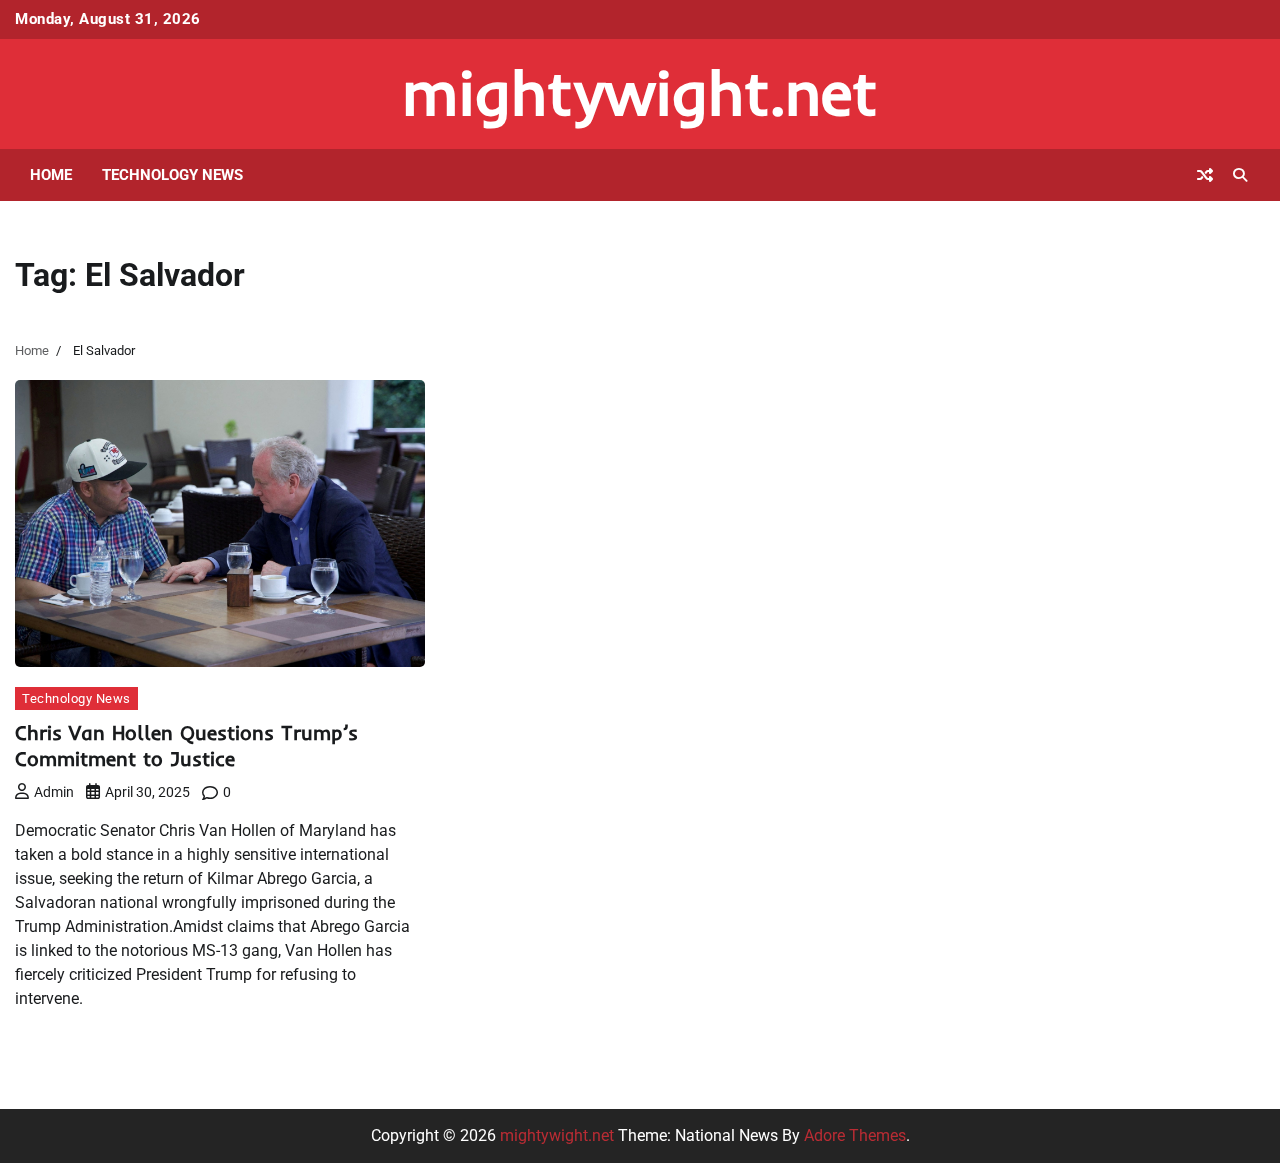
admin (54, 792)
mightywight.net (640, 92)
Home (51, 175)
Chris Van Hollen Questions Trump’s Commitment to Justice (186, 745)
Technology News (172, 175)
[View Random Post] (1205, 175)
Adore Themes (855, 1135)
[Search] (1240, 175)
